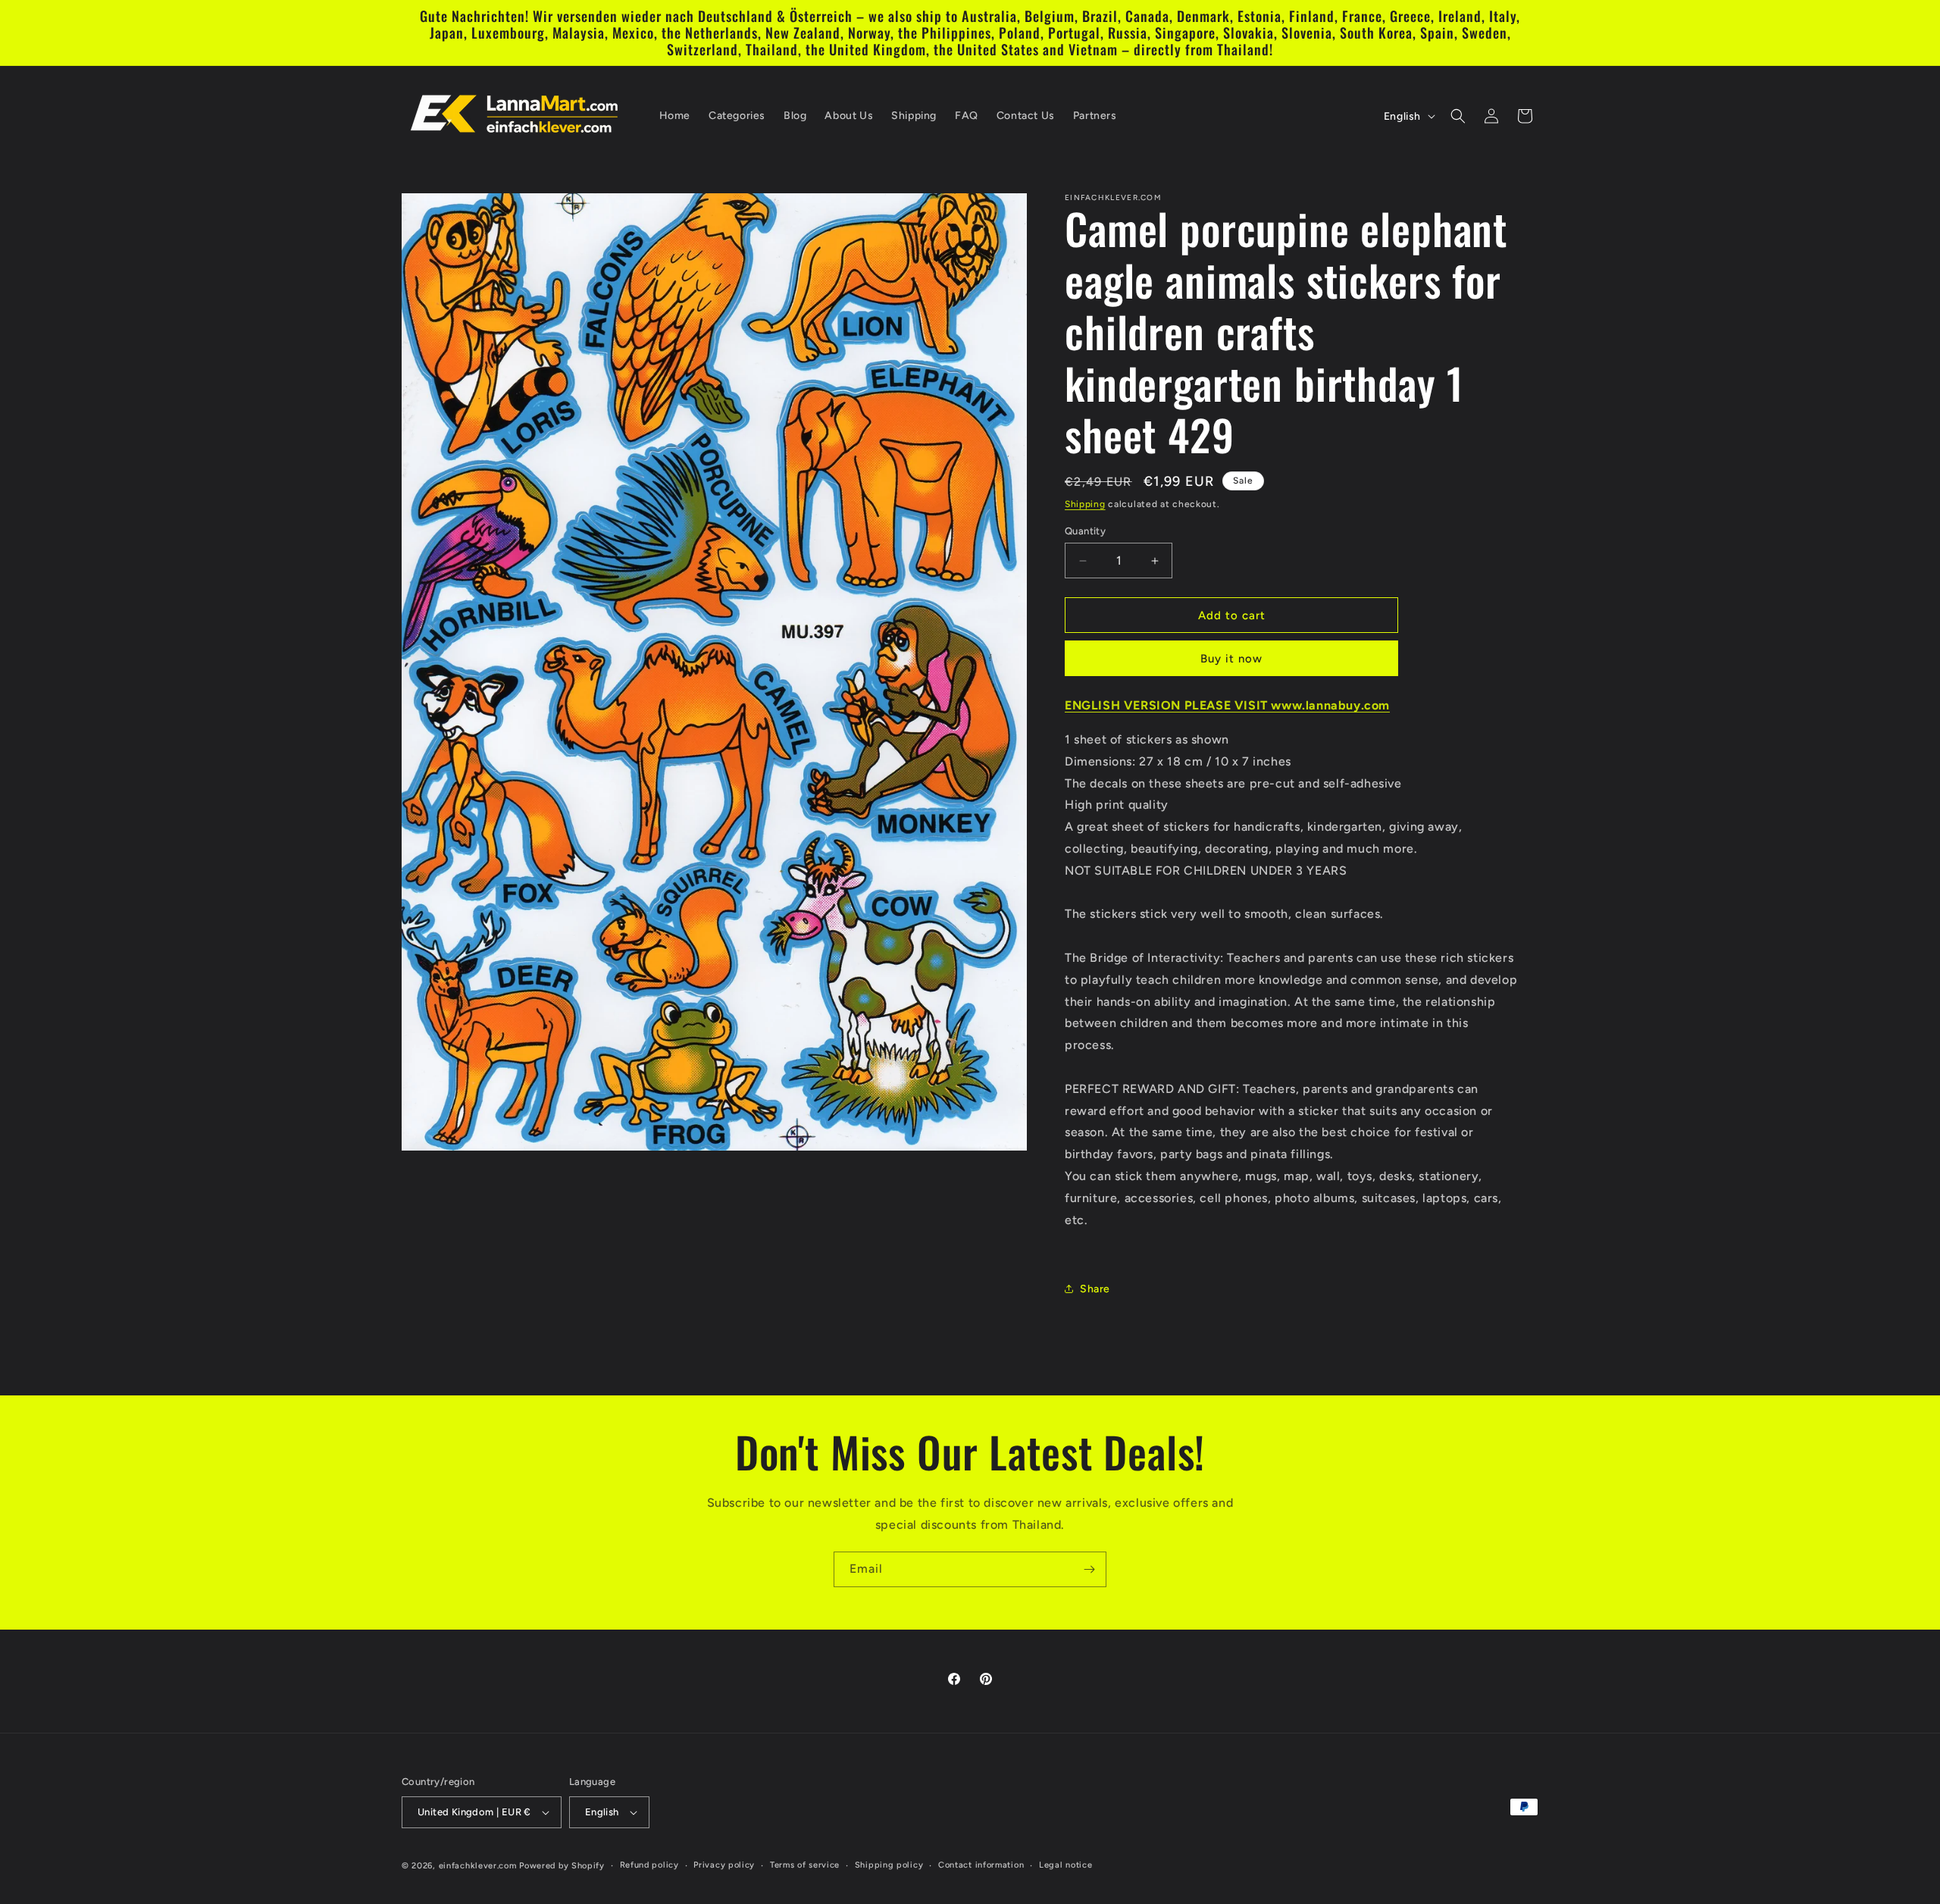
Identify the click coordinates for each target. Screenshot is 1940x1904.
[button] (1458, 116)
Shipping (1085, 504)
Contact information (981, 1865)
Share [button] (1095, 1289)
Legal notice (1065, 1865)
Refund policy (649, 1865)
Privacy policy (724, 1865)
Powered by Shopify (562, 1866)
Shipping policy (889, 1865)
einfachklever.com (478, 1866)
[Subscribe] (1089, 1569)
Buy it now (1231, 659)
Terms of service (805, 1865)
